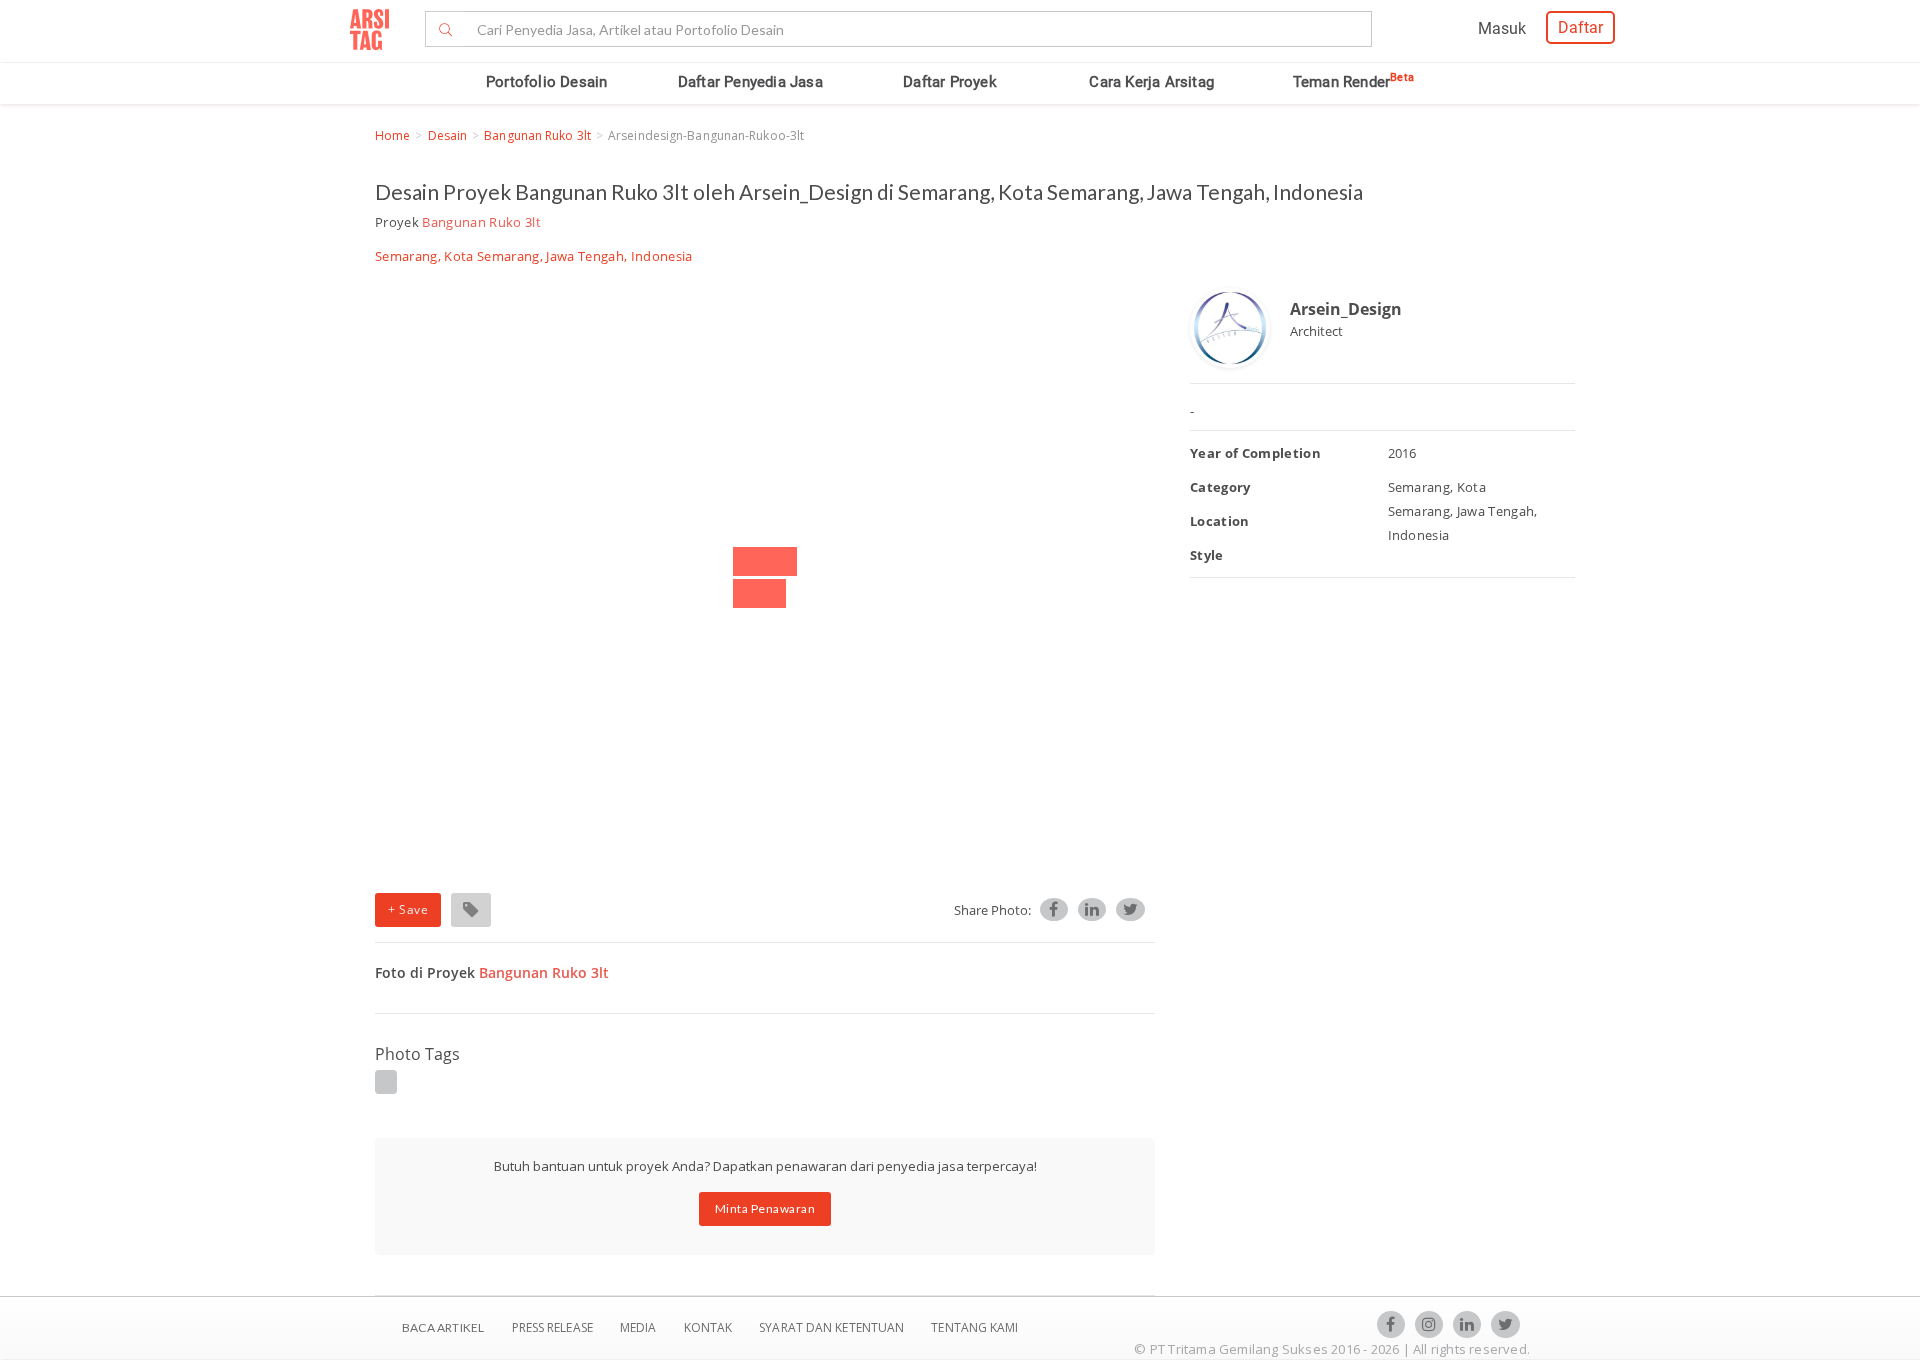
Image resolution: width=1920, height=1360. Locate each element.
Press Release (552, 1327)
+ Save (408, 909)
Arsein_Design (1346, 309)
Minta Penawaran (765, 1208)
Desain (448, 135)
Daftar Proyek (950, 82)
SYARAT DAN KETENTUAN (833, 1327)
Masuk (1502, 28)
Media (640, 1327)
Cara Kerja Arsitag (1151, 82)
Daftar (1580, 27)
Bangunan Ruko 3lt (537, 135)
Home (392, 135)
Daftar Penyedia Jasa (750, 82)
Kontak (710, 1327)
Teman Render (1353, 82)
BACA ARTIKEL (443, 1327)
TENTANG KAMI (974, 1327)
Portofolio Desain (546, 82)
